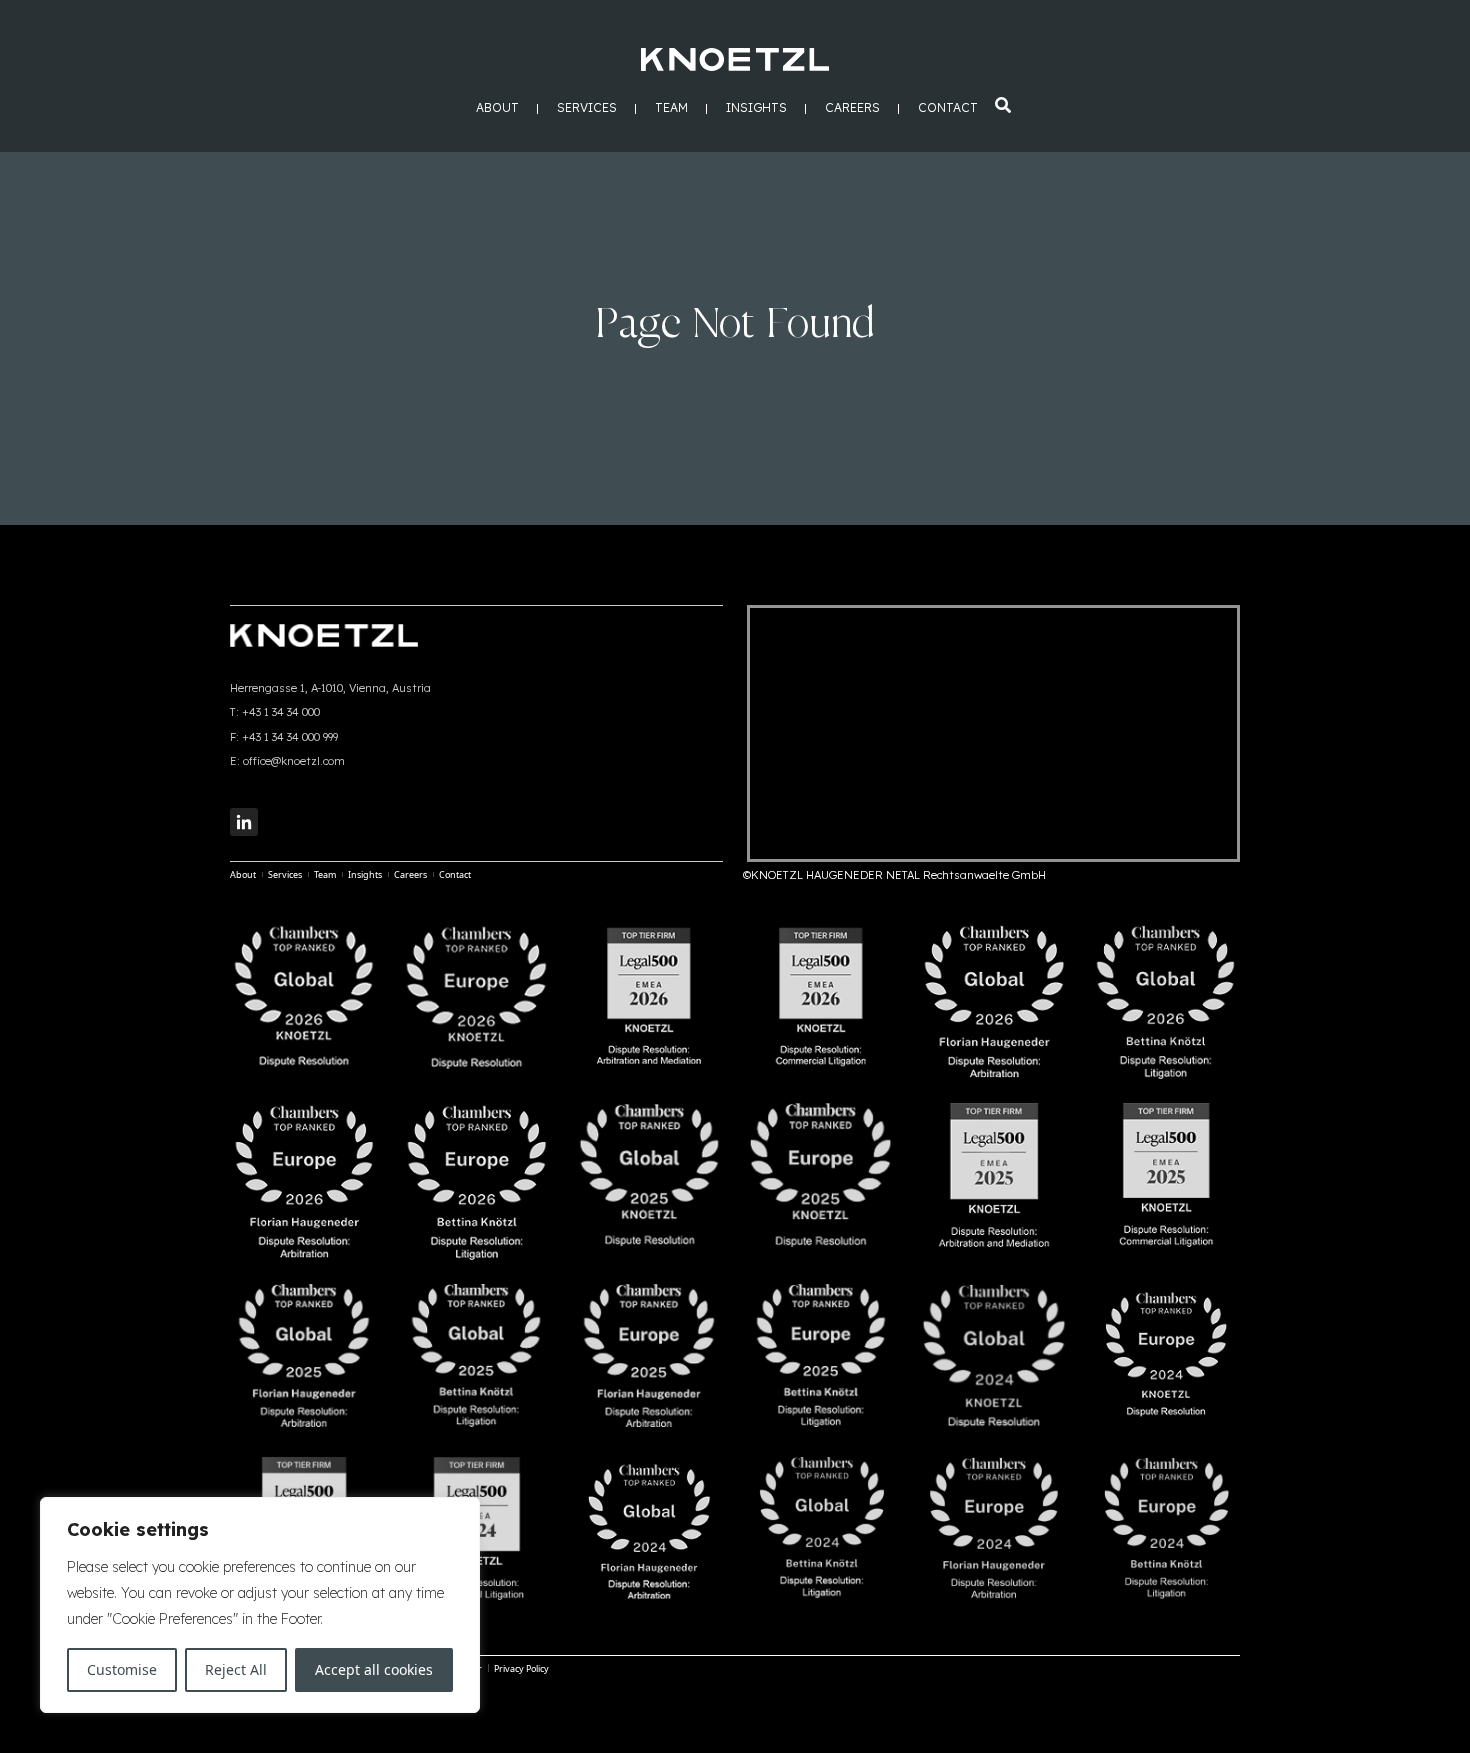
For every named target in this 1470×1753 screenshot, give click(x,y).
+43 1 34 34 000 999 (290, 737)
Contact (948, 108)
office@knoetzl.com (294, 761)
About (497, 108)
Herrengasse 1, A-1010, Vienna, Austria (330, 688)
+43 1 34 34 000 (281, 712)
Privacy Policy (521, 1668)
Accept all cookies (374, 1669)
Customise (122, 1669)
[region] (260, 1605)
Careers (852, 108)
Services (587, 108)
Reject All (236, 1669)
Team (671, 108)
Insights (756, 108)
